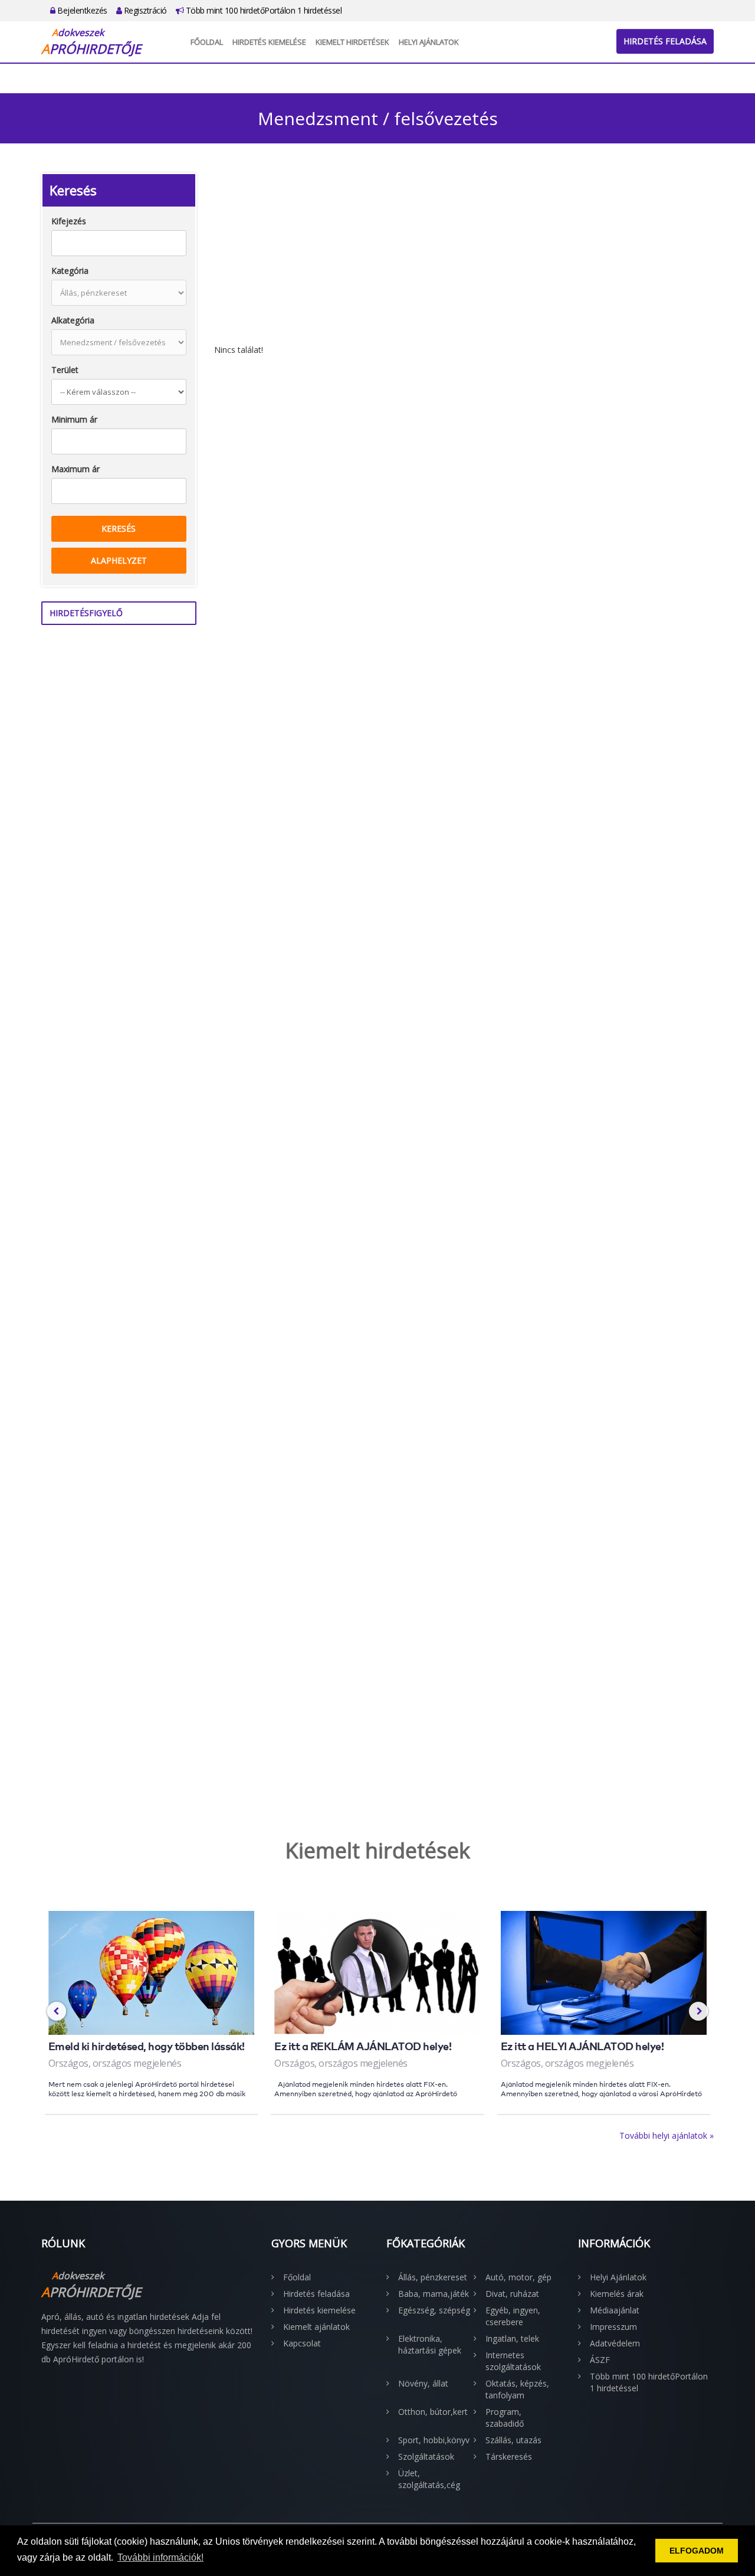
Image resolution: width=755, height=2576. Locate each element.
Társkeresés (509, 2456)
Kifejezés (69, 221)
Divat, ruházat (512, 2294)
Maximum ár (75, 469)
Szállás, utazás (513, 2440)
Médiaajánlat (615, 2310)
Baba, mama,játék (434, 2294)
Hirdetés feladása (665, 41)
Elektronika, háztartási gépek (430, 2344)
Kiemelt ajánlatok (316, 2327)
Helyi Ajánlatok (429, 42)
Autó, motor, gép (518, 2277)
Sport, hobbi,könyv (434, 2440)
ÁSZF (600, 2360)
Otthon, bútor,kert (433, 2412)
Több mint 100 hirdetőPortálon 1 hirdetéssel (262, 10)
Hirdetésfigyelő (86, 613)
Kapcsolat (302, 2343)
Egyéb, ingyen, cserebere (513, 2316)
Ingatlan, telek (512, 2338)
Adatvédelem (615, 2343)
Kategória (70, 271)
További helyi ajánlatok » (667, 2135)
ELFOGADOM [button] (697, 2551)
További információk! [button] (160, 2557)
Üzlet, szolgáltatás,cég (429, 2479)
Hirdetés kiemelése (269, 42)
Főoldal (207, 42)
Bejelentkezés (81, 10)
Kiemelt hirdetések (352, 42)
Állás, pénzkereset (433, 2277)
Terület (65, 370)
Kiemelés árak (617, 2294)
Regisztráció (144, 10)
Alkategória (73, 320)
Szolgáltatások (426, 2456)
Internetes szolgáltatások (513, 2361)
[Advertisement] (464, 256)
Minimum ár (74, 419)
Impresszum (613, 2327)
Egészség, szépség (434, 2310)
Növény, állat (423, 2383)
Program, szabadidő (505, 2418)
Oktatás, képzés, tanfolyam (517, 2389)
